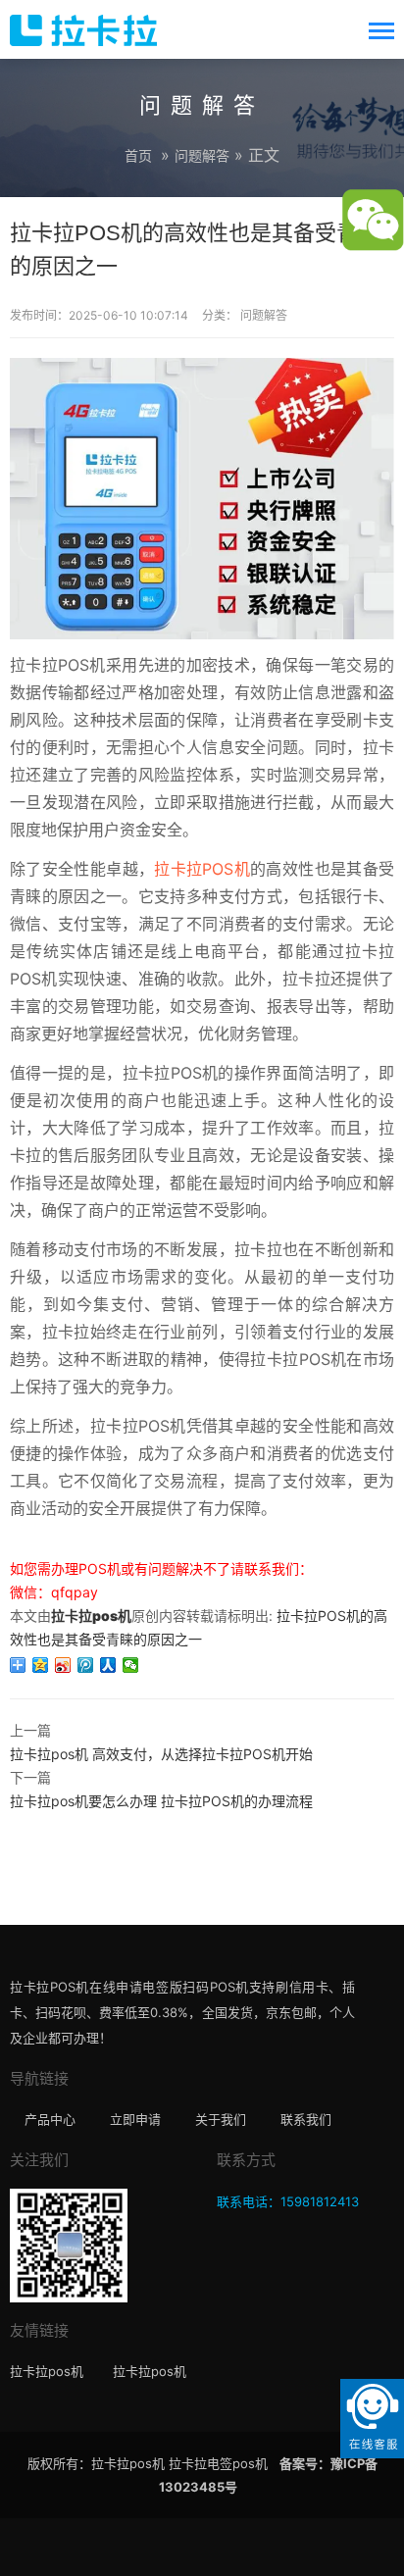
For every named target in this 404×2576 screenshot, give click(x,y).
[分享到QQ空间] (41, 1665)
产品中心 (50, 2119)
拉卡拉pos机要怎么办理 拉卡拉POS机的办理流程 (161, 1801)
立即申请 (135, 2119)
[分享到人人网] (108, 1665)
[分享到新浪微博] (63, 1665)
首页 (138, 155)
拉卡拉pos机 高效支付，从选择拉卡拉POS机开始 (161, 1754)
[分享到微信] (131, 1665)
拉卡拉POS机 (202, 869)
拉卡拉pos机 (91, 1616)
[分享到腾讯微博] (86, 1665)
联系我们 (306, 2119)
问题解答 (202, 155)
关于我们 (221, 2119)
